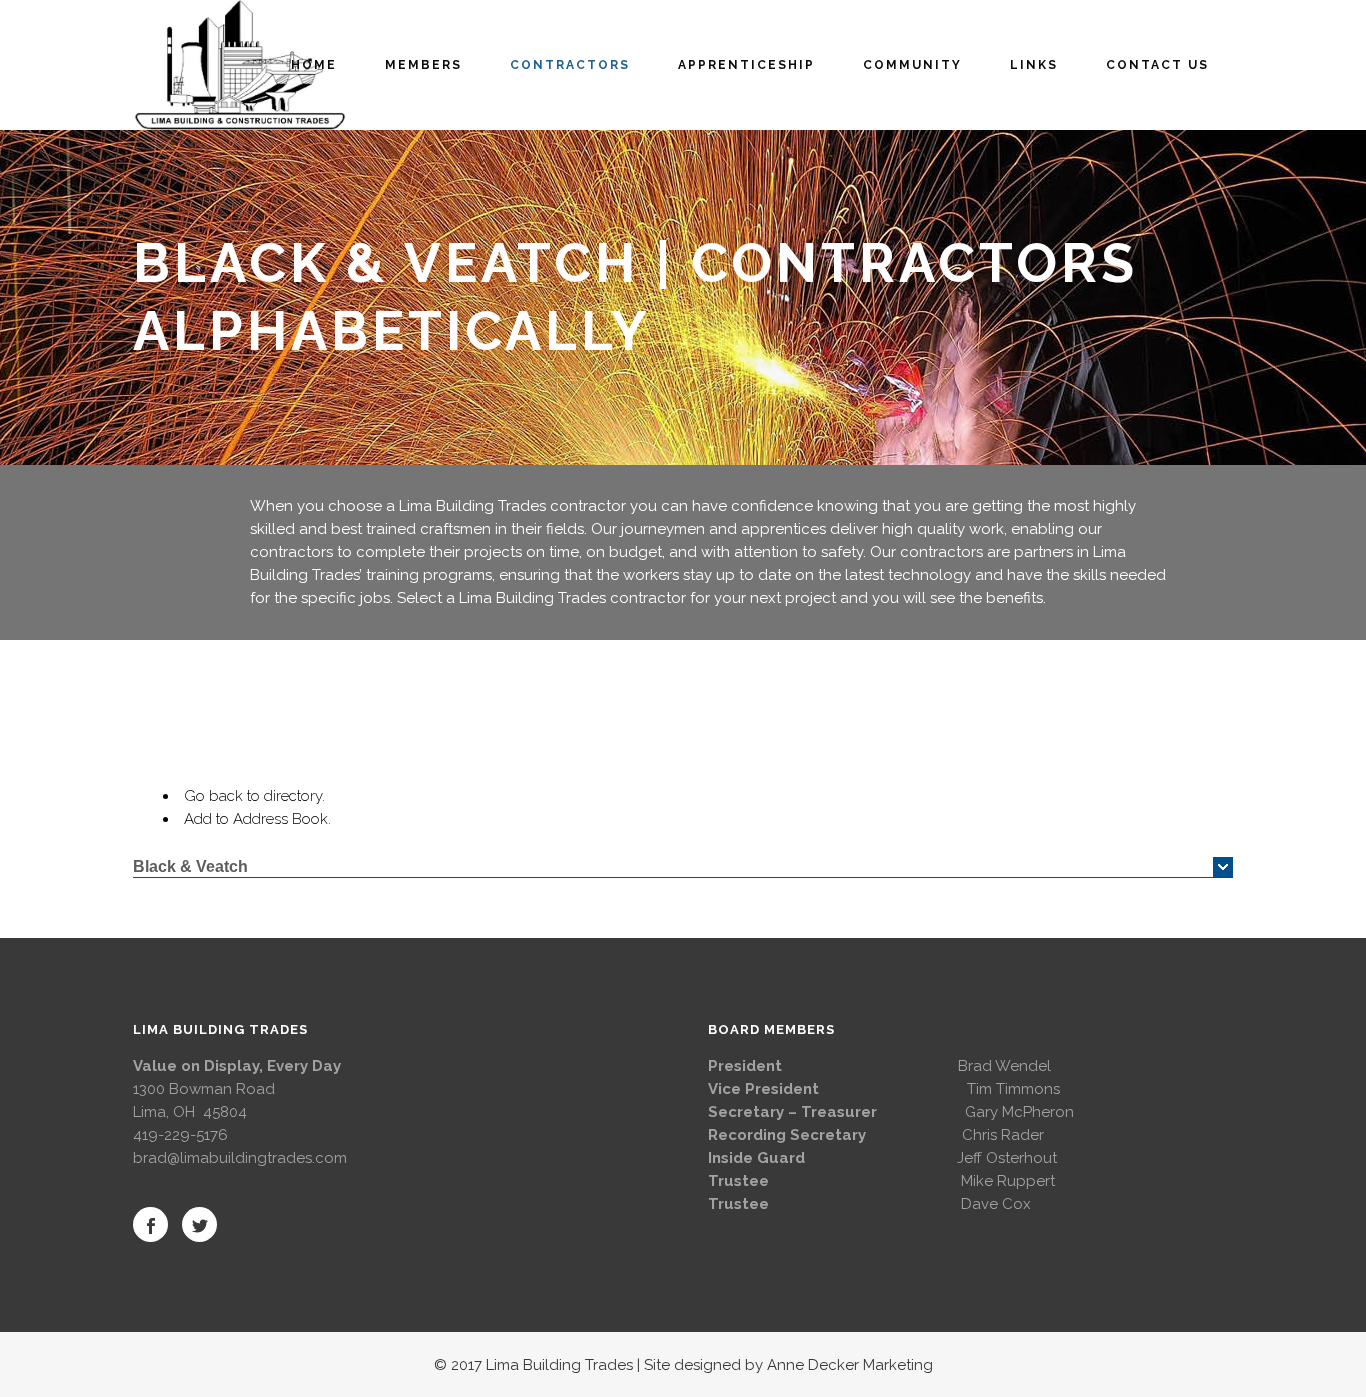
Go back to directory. (254, 796)
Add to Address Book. (257, 819)
